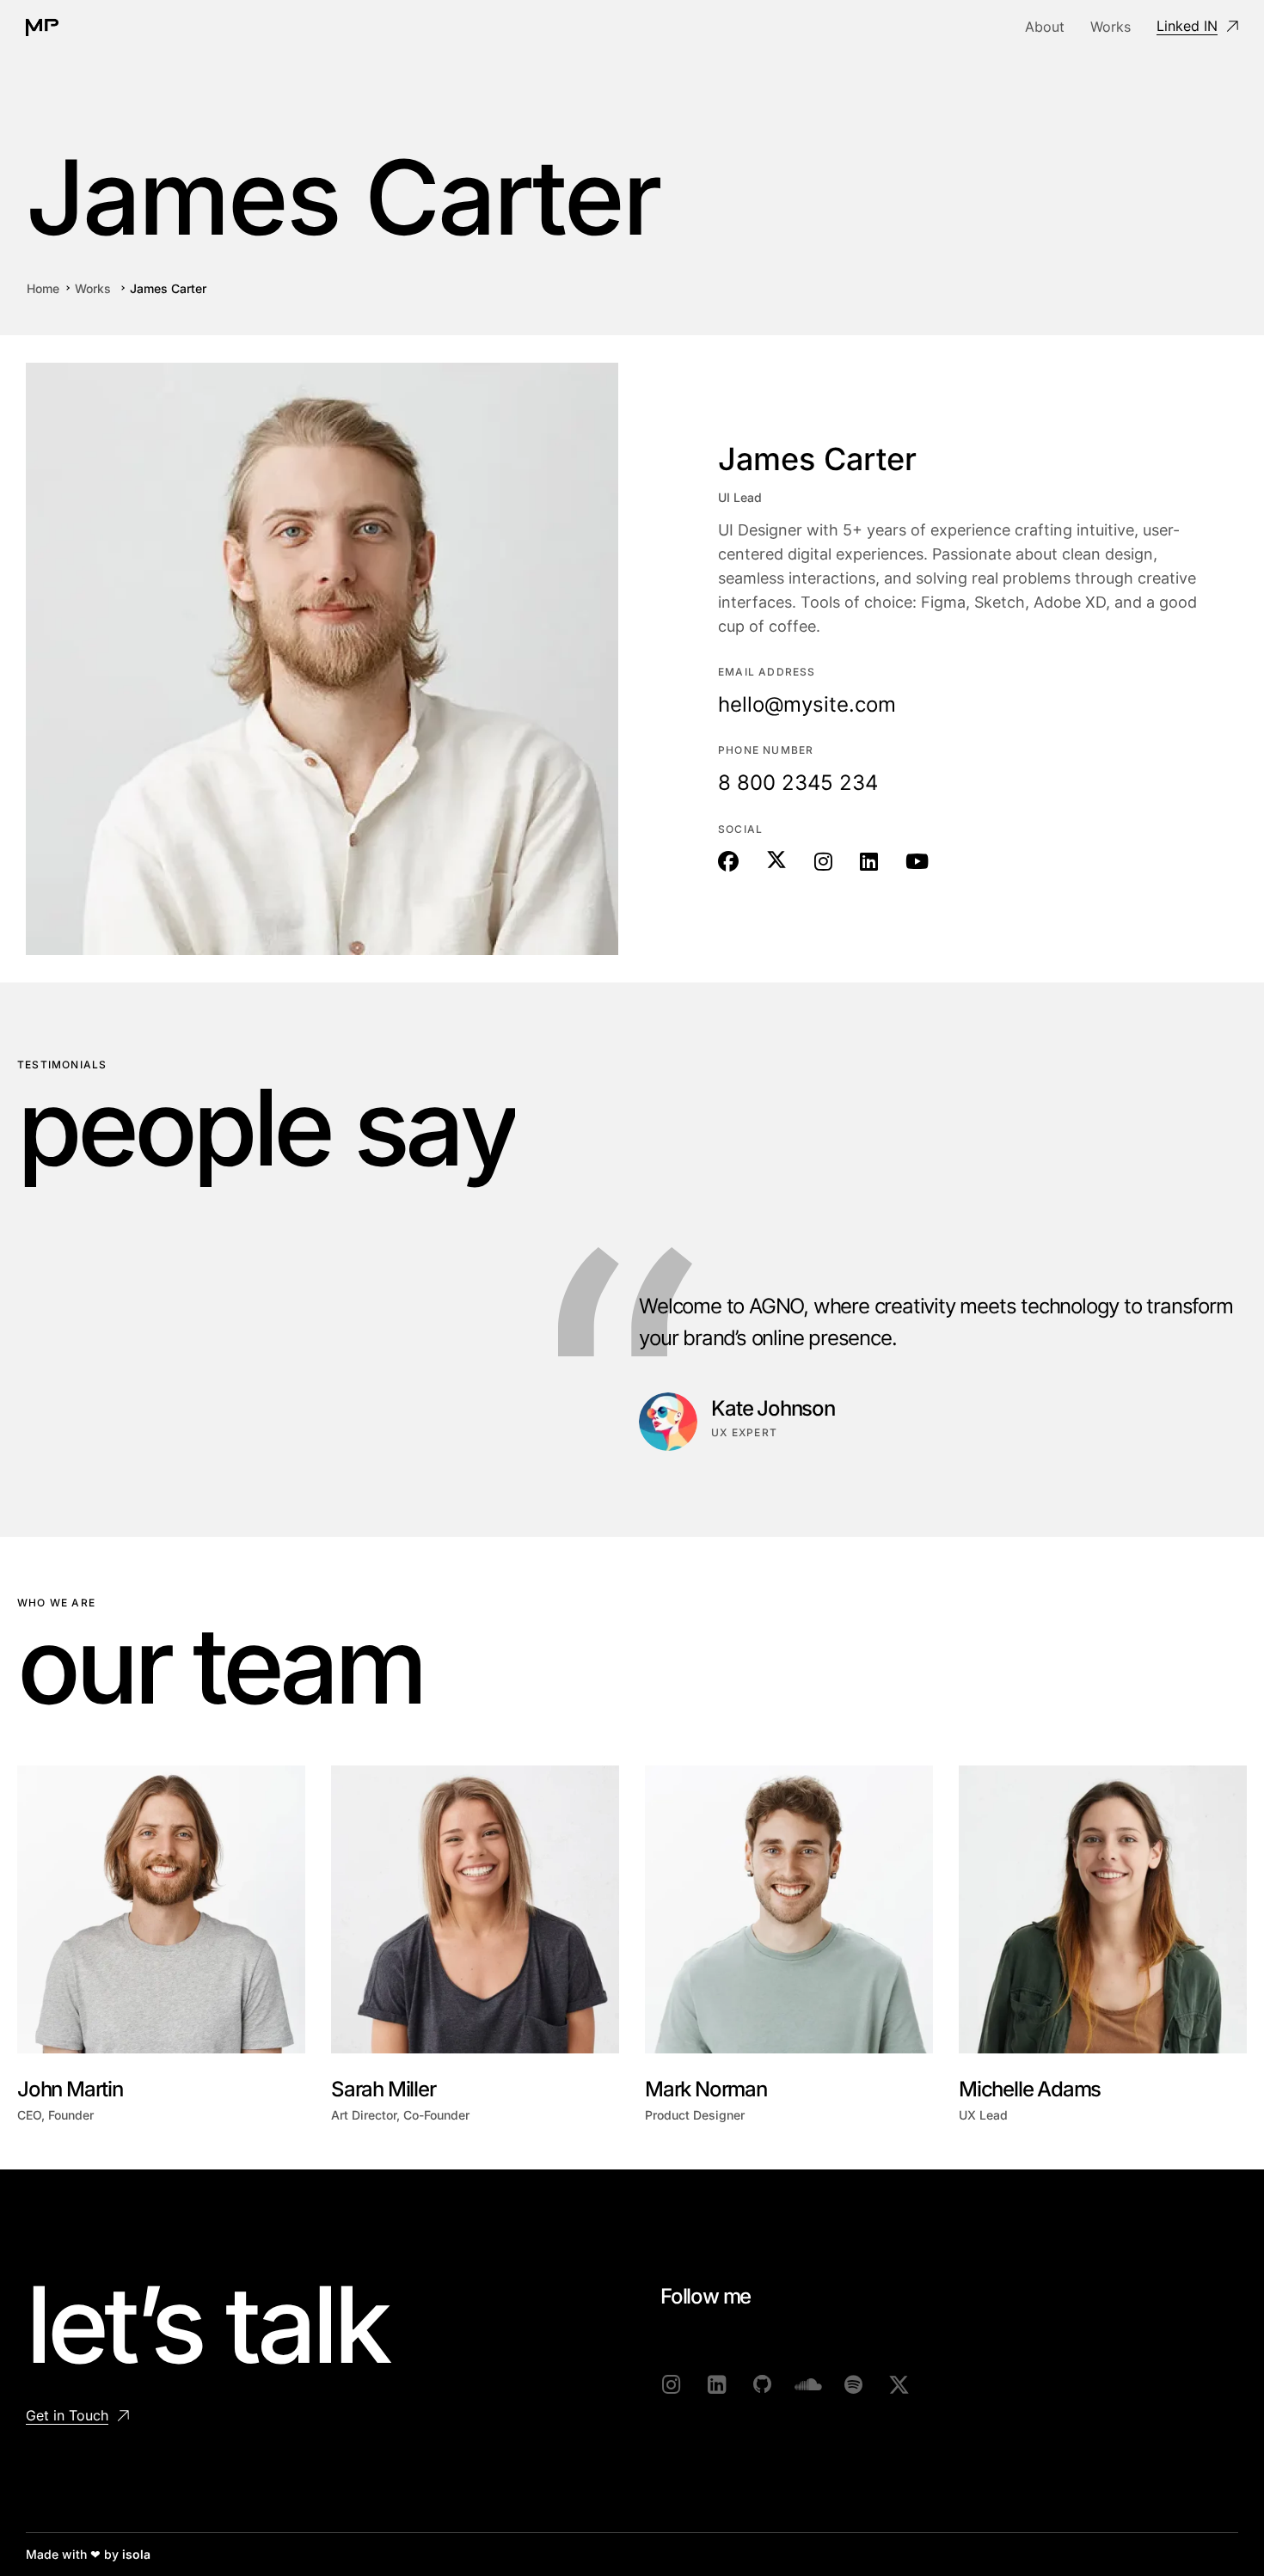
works (93, 288)
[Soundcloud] (808, 2385)
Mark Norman (706, 2089)
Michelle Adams (1030, 2089)
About (1045, 27)
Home (43, 288)
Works (1111, 27)
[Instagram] (671, 2385)
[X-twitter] (899, 2385)
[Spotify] (853, 2385)
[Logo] (42, 28)
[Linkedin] (717, 2385)
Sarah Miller (383, 2089)
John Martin (70, 2089)
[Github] (762, 2385)
